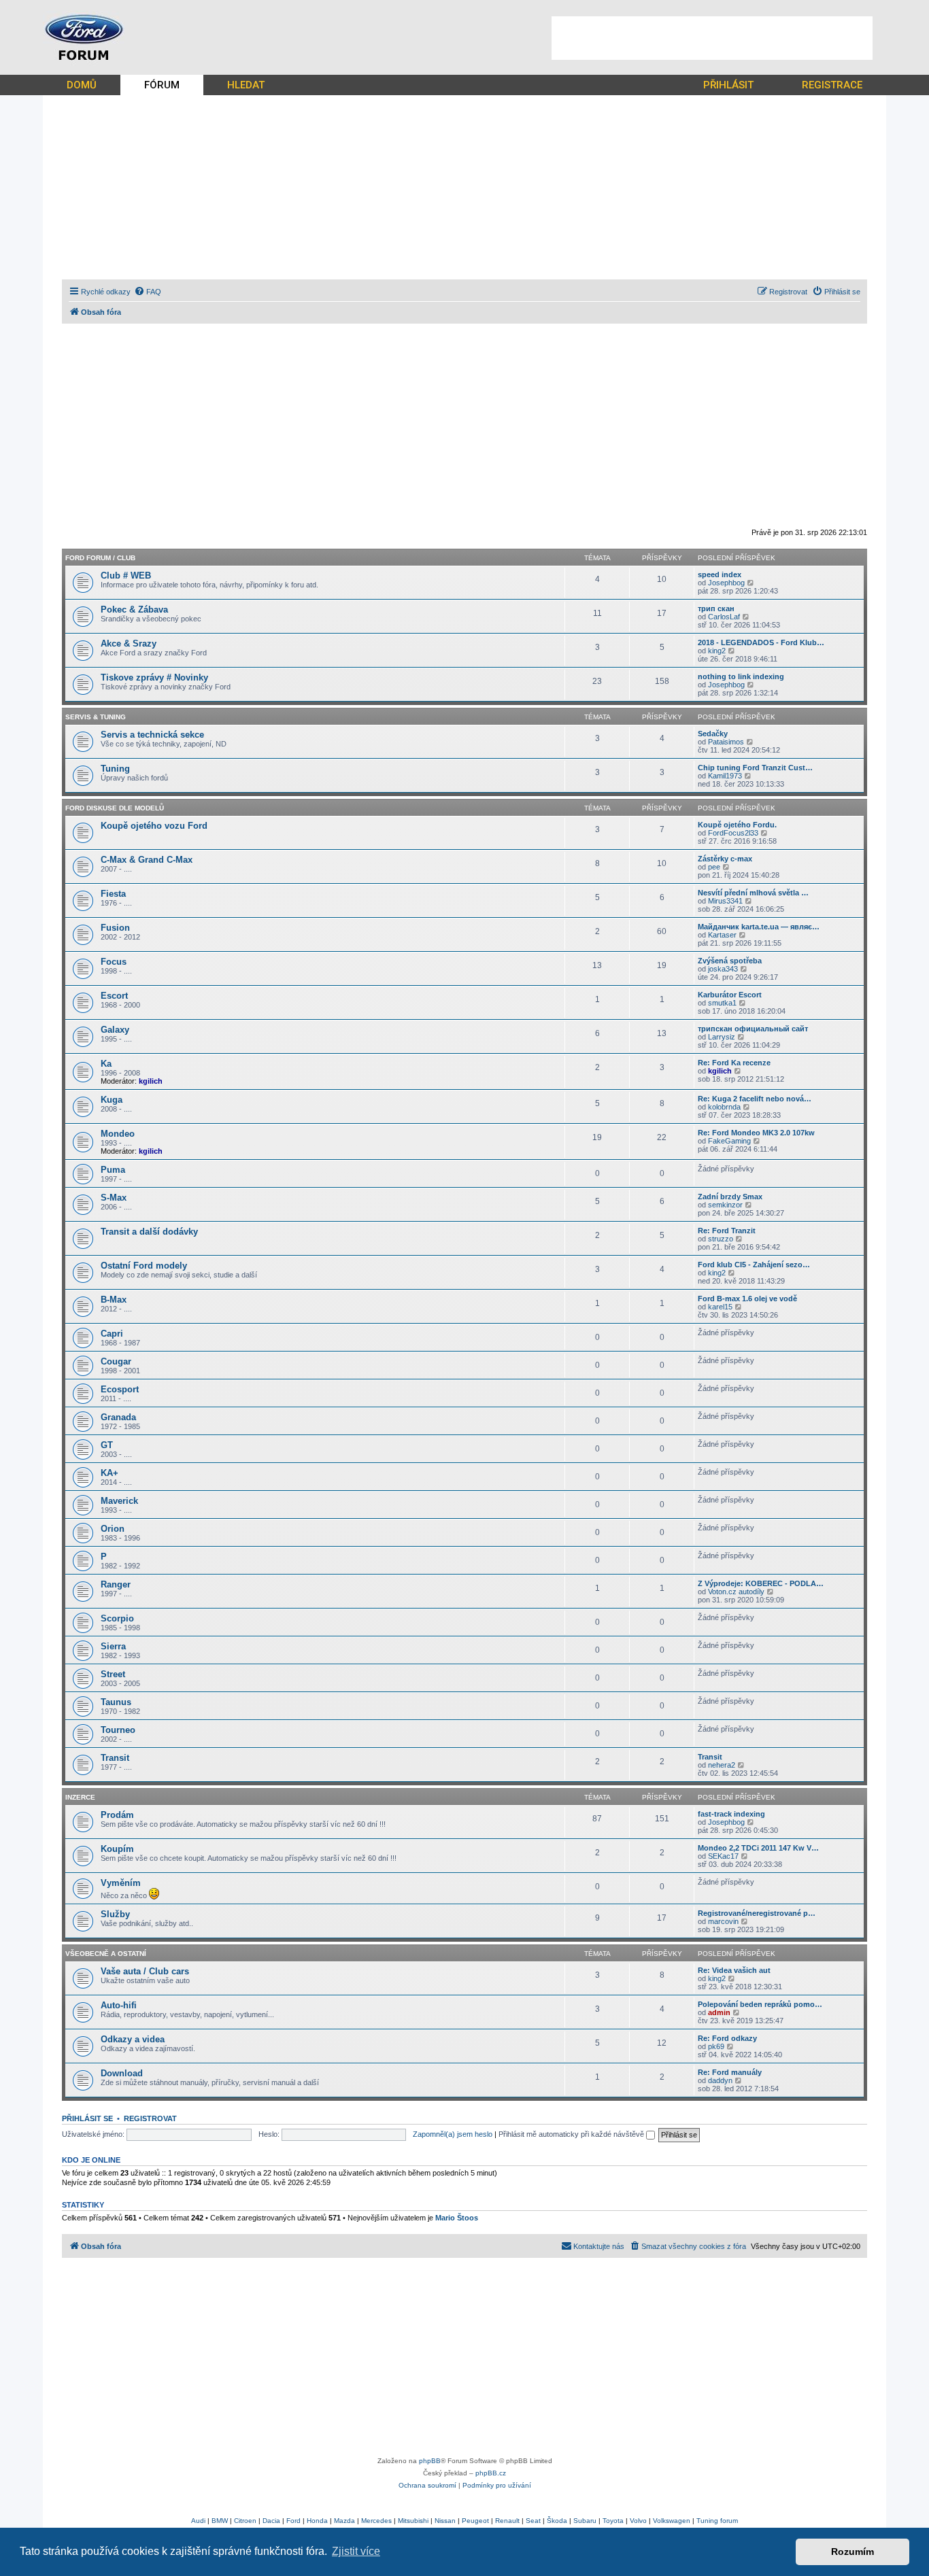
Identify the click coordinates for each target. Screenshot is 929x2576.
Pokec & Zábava (134, 609)
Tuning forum (717, 2521)
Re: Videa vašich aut (734, 1970)
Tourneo (118, 1730)
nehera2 (722, 1765)
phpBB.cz (491, 2473)
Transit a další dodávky (149, 1232)
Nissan (445, 2521)
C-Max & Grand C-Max (147, 860)
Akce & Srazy (129, 643)
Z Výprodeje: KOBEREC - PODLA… (761, 1583)
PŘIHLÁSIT (728, 85)
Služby (115, 1914)
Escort (114, 996)
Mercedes (376, 2521)
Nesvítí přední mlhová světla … (753, 893)
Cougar (116, 1361)
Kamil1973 (725, 776)
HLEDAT (246, 85)
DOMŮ (82, 85)
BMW (220, 2521)
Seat (533, 2521)
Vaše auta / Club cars (145, 1971)
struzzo (721, 1239)
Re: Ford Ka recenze (734, 1063)
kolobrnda (724, 1107)
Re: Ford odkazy (727, 2038)
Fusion (115, 928)
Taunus (116, 1702)
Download (122, 2073)
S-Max (114, 1198)
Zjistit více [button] (356, 2551)
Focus (114, 962)
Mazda (344, 2521)
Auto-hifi (119, 2005)
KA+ (109, 1473)
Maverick (119, 1501)
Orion (113, 1529)
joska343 (723, 969)
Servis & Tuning (96, 717)
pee (714, 867)
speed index (720, 574)
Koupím (117, 1849)
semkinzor (725, 1205)
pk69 (716, 2046)
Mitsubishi (413, 2521)
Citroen (245, 2521)
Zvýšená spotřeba (730, 961)
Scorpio (117, 1618)
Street (113, 1674)
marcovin (723, 1921)
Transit (115, 1758)
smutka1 (722, 1003)
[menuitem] (148, 292)
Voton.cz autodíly (736, 1592)
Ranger (116, 1584)
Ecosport (120, 1389)
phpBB (430, 2461)
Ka (106, 1064)
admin (719, 2012)
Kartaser (722, 935)
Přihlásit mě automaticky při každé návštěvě (572, 2134)
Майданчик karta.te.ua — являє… (759, 927)
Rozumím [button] (852, 2552)
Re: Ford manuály (730, 2072)
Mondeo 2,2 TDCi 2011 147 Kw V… (758, 1848)
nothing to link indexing (741, 676)
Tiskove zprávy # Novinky (154, 677)
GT (107, 1445)
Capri (112, 1334)
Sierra (113, 1646)
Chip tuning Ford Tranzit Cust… (755, 768)
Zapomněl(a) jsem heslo (453, 2134)
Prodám (117, 1815)
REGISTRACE (832, 85)
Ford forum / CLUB (100, 558)
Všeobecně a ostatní (106, 1954)
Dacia (271, 2521)
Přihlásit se (87, 2118)
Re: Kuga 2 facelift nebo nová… (755, 1099)
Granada (118, 1417)
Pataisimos (726, 742)
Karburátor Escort (730, 995)
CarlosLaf (724, 617)
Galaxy (115, 1030)
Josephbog (726, 583)
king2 (717, 651)
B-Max (114, 1300)
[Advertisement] (712, 38)
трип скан (716, 608)
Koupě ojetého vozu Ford (154, 826)
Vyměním (121, 1883)
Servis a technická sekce (152, 735)
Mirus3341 (725, 901)
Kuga (112, 1100)
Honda (317, 2521)
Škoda (557, 2521)
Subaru (585, 2521)
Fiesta (113, 894)
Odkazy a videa (133, 2039)
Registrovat (150, 2118)
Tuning (115, 769)
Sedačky (713, 734)
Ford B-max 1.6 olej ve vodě (747, 1299)
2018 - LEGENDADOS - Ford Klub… (761, 642)
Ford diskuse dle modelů (115, 808)
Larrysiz (722, 1037)
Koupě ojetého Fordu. (737, 825)
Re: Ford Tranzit (727, 1231)
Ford (293, 2521)
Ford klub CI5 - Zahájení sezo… (754, 1265)
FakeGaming (729, 1141)
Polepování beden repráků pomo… (760, 2004)
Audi (198, 2521)
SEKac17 (723, 1856)
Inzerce (80, 1797)
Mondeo (118, 1134)
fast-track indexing (731, 1814)
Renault (507, 2521)
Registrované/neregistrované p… (757, 1913)
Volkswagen (672, 2521)
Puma (113, 1170)
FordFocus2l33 (733, 833)
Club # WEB (126, 576)
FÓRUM (162, 85)
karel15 (720, 1307)
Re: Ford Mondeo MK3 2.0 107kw (756, 1133)
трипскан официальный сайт (753, 1029)
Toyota (613, 2521)
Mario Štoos (457, 2218)
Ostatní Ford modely (144, 1266)
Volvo (638, 2521)
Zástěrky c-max (725, 859)
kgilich (151, 1081)
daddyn (720, 2080)
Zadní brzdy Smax (730, 1197)
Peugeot (475, 2521)
